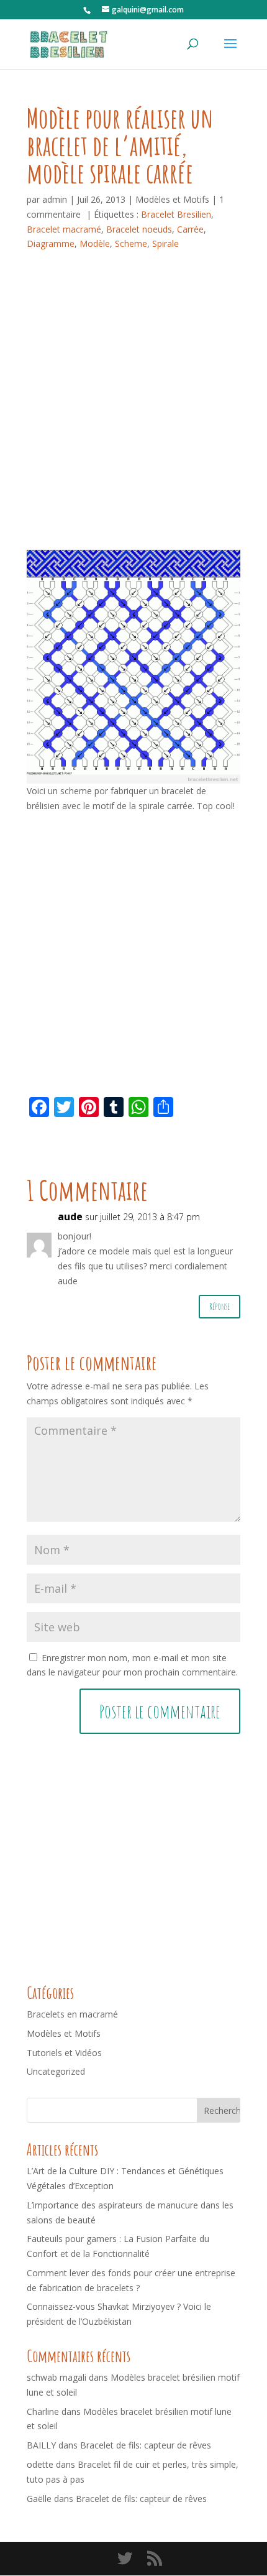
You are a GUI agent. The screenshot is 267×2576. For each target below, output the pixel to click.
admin (55, 199)
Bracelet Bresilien (176, 214)
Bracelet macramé (64, 229)
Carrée (190, 229)
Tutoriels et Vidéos (64, 2053)
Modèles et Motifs (172, 199)
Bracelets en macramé (72, 2014)
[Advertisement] (133, 410)
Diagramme (51, 243)
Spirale (165, 243)
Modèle (95, 243)
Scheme (131, 243)
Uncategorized (56, 2071)
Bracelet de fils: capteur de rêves (146, 2445)
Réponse (219, 1306)
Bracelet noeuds (139, 229)
